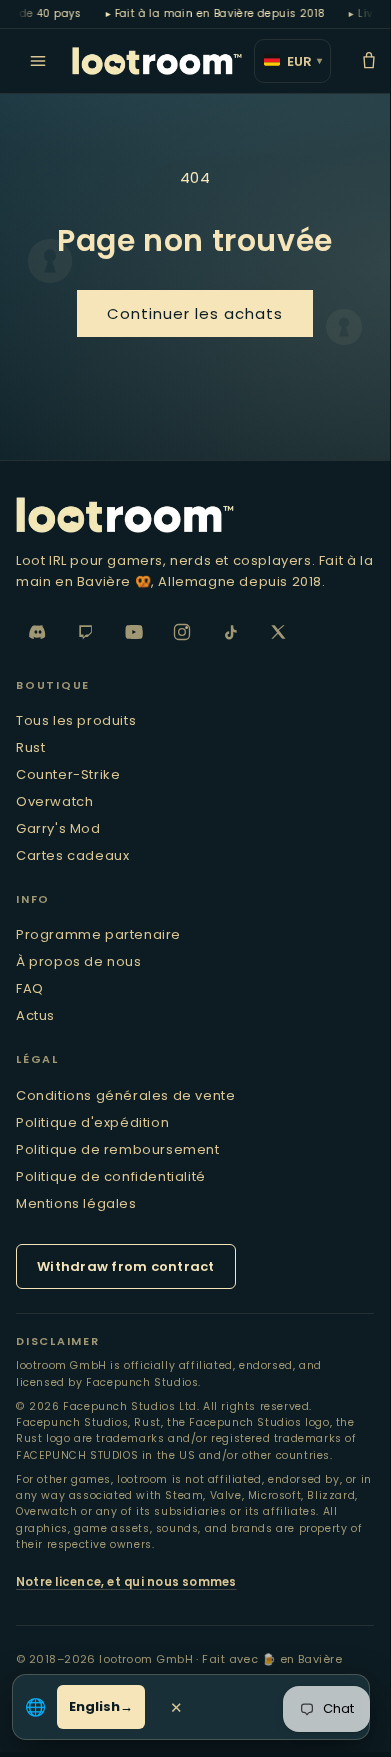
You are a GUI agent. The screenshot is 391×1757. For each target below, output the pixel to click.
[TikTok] (230, 632)
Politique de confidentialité (111, 1176)
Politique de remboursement (118, 1149)
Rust (30, 747)
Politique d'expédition (92, 1122)
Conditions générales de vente (125, 1095)
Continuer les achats (195, 313)
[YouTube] (134, 632)
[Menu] (38, 61)
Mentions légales (76, 1203)
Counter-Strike (68, 774)
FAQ (30, 988)
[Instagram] (182, 632)
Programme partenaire (98, 934)
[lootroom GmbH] (157, 61)
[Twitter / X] (278, 632)
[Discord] (38, 632)
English (94, 1706)
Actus (35, 1015)
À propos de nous (79, 961)
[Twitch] (86, 632)
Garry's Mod (58, 828)
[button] (369, 61)
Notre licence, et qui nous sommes (126, 1582)
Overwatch (54, 801)
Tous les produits (76, 720)
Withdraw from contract (126, 1266)
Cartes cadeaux (72, 855)
